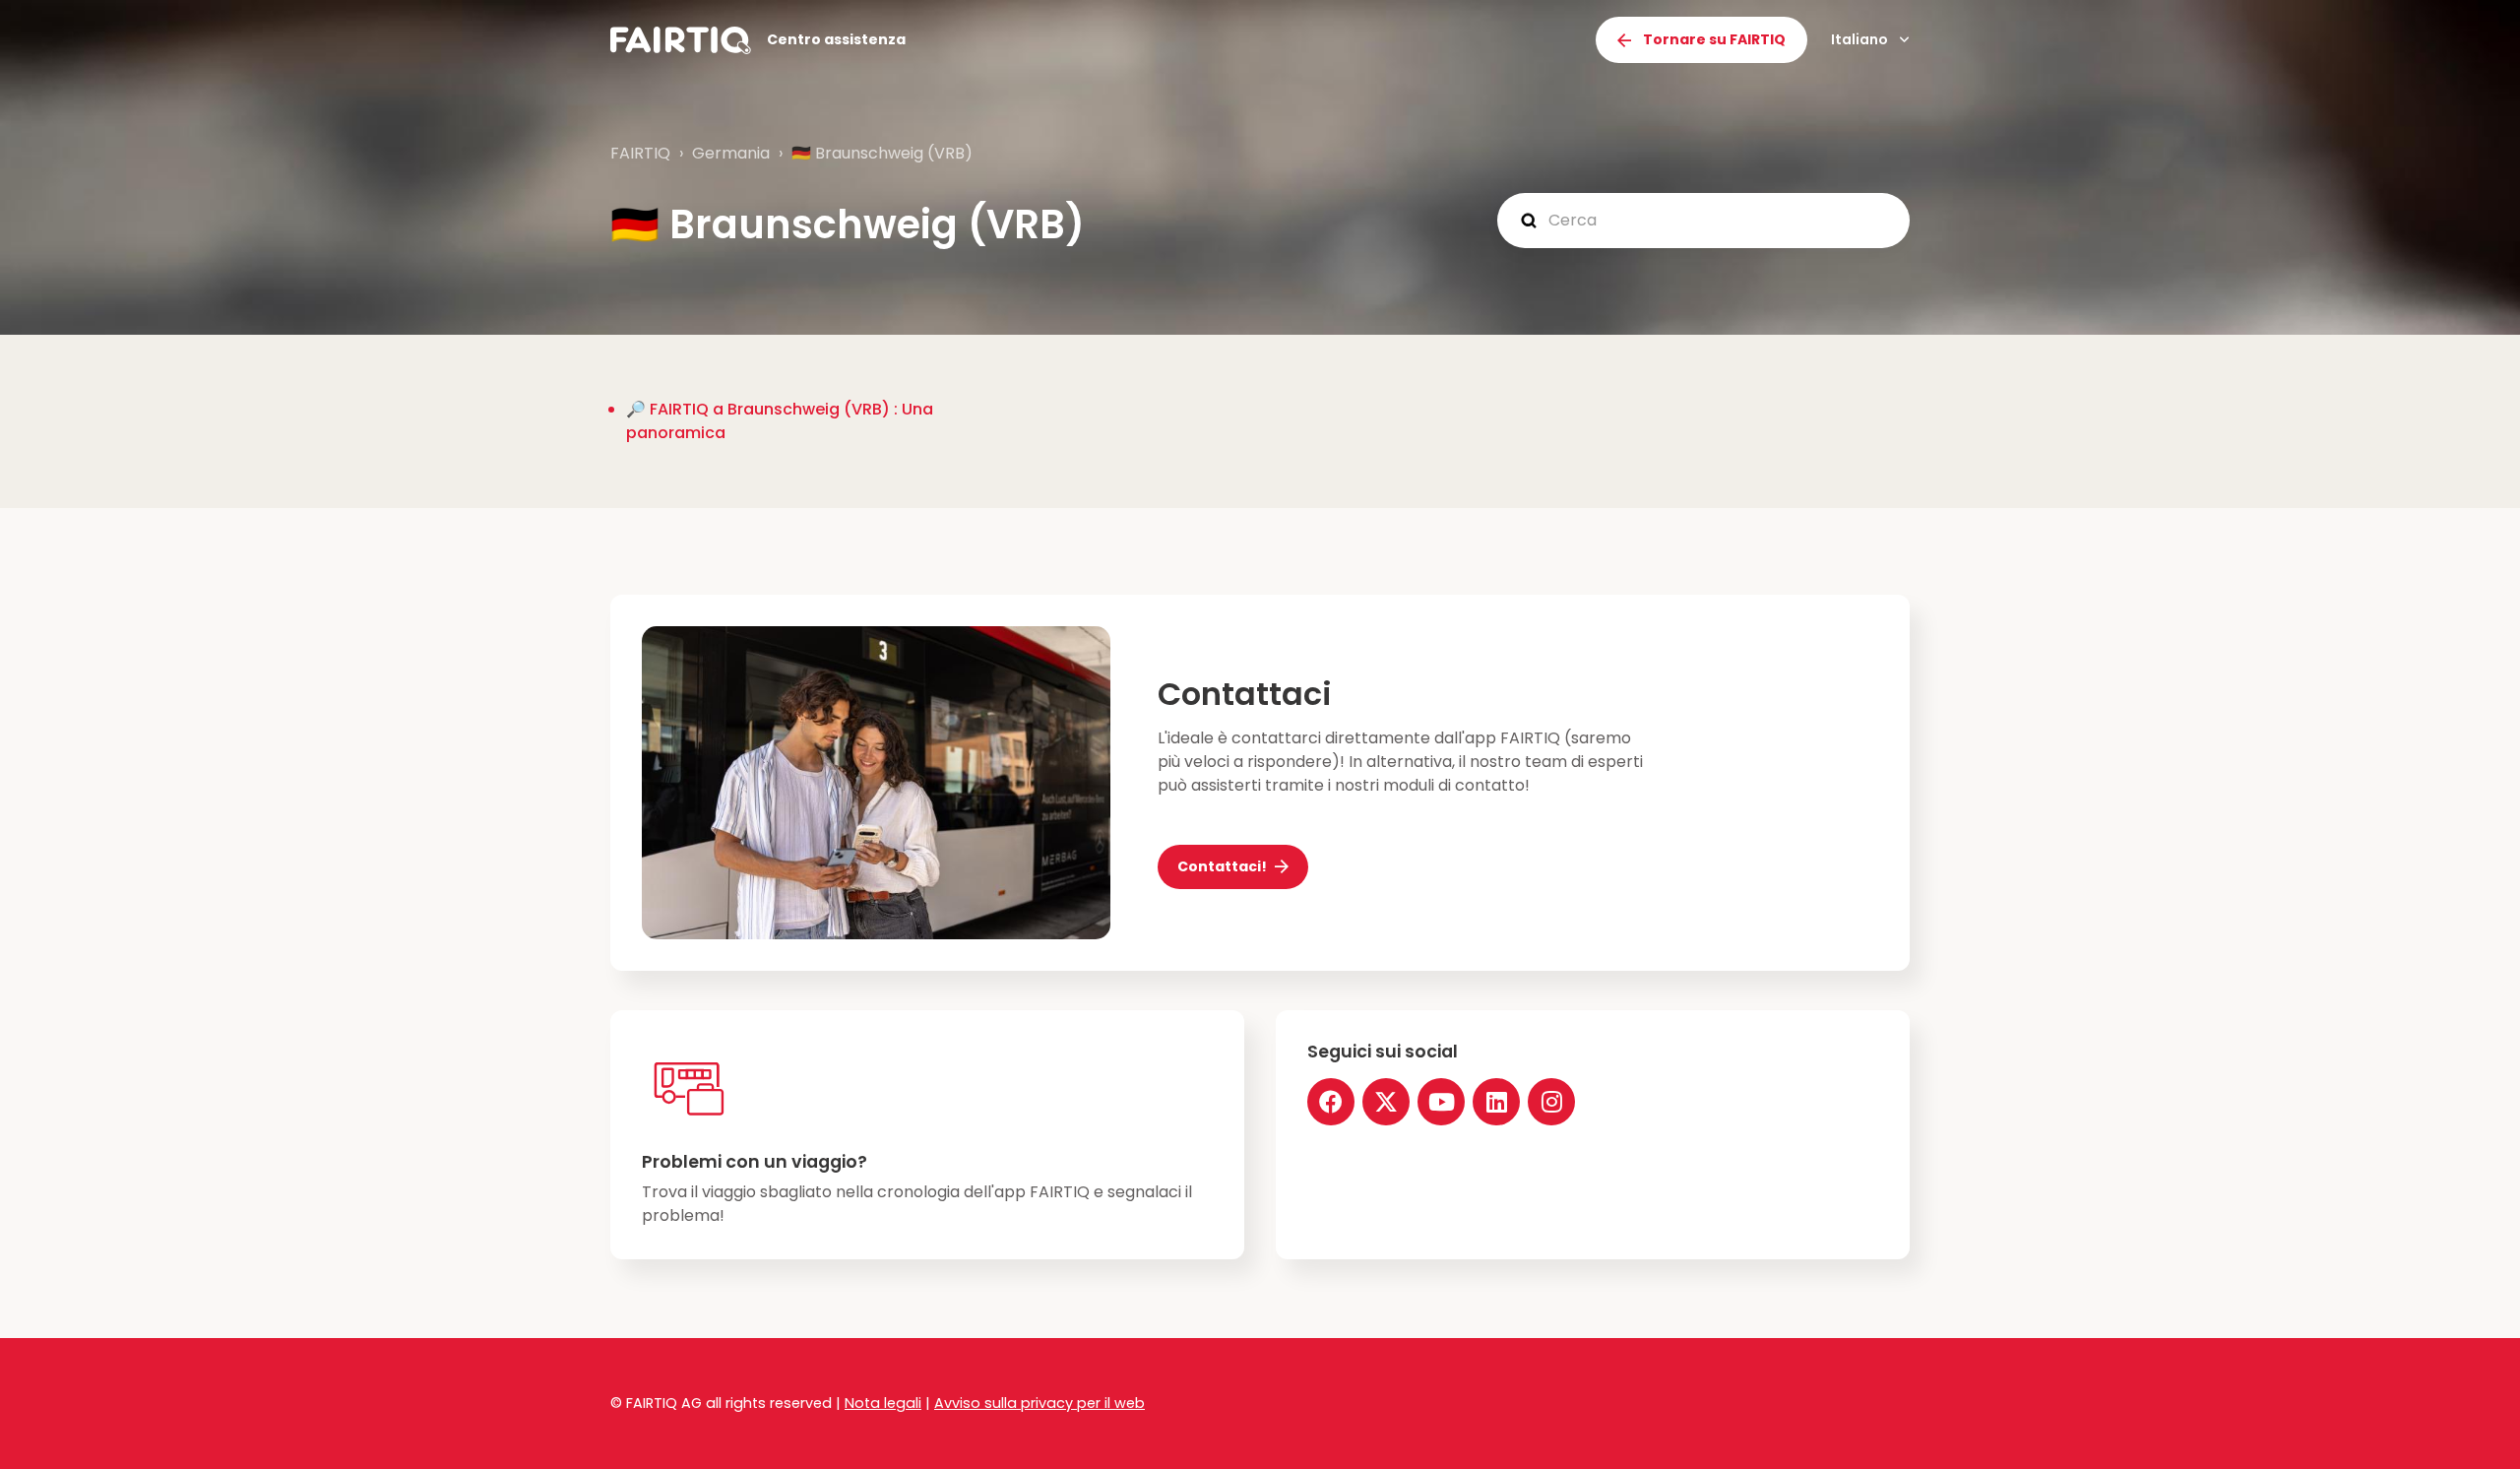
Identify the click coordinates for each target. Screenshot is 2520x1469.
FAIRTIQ (640, 153)
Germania (731, 153)
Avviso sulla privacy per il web (1039, 1403)
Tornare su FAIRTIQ (1714, 39)
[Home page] (681, 40)
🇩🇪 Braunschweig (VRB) (882, 153)
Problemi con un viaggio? (755, 1162)
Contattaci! (1222, 866)
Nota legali (883, 1403)
